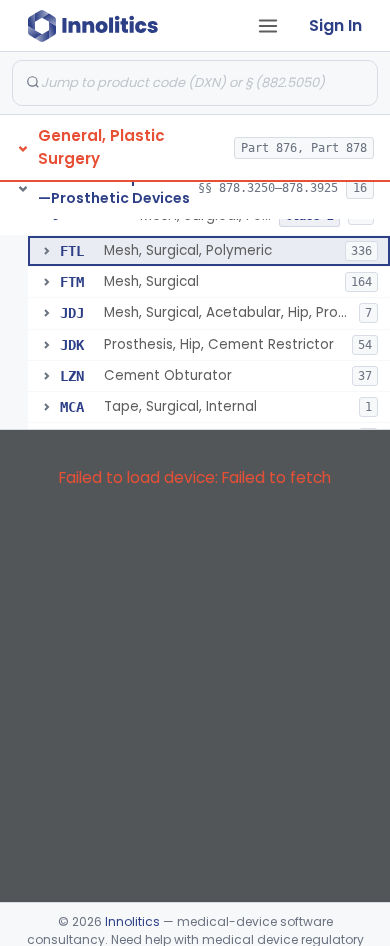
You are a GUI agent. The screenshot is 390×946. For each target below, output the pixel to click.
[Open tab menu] (268, 26)
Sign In (335, 25)
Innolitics (132, 921)
